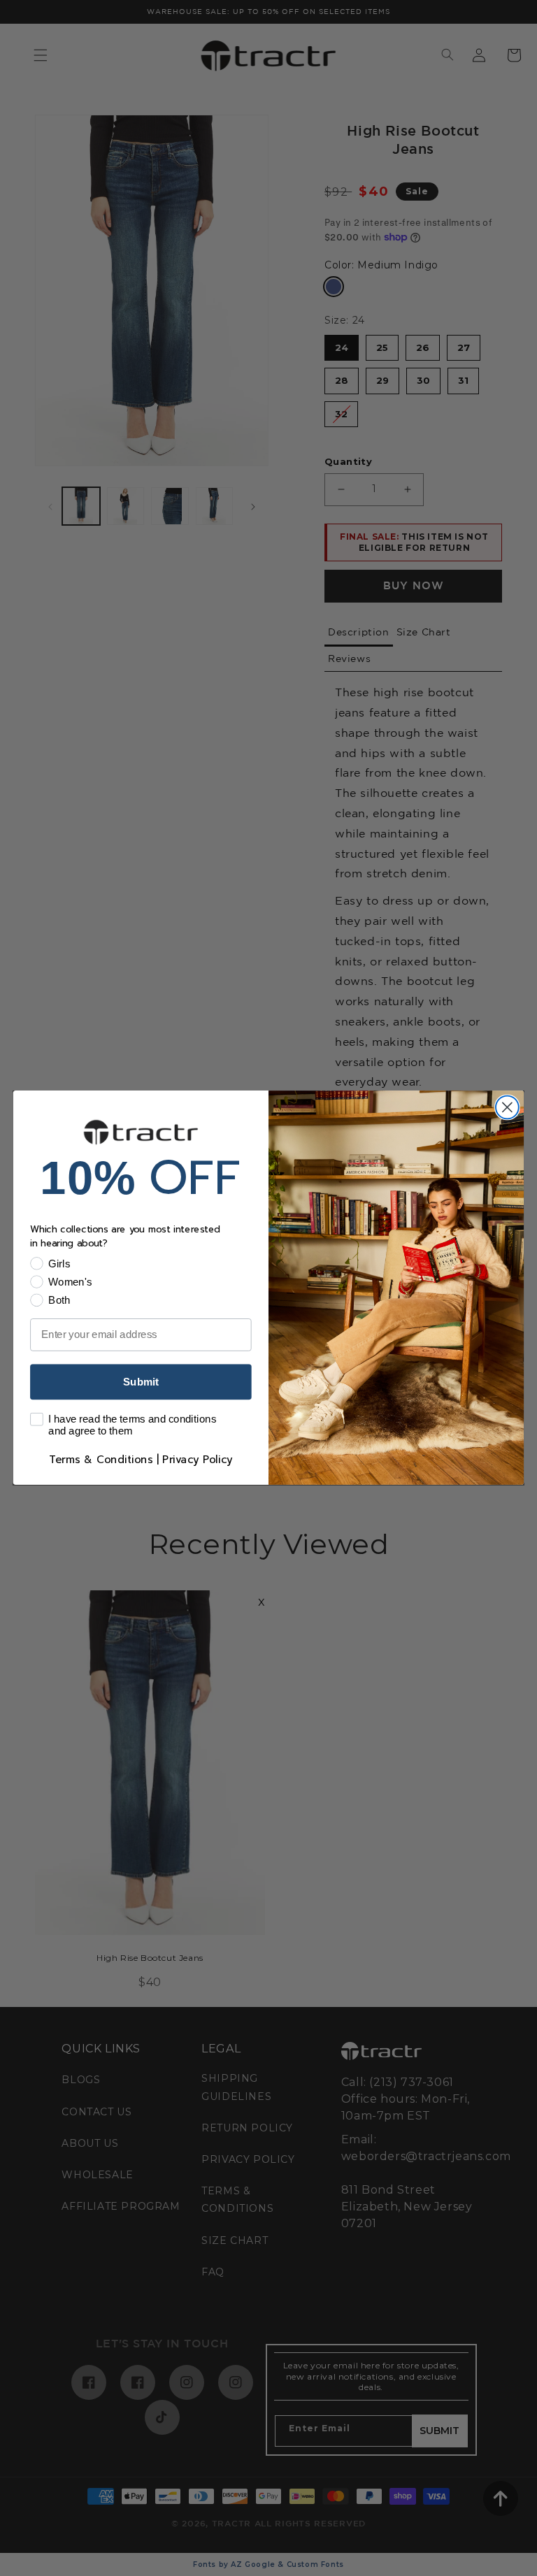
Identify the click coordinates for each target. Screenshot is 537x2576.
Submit (141, 1382)
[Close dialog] (507, 1108)
